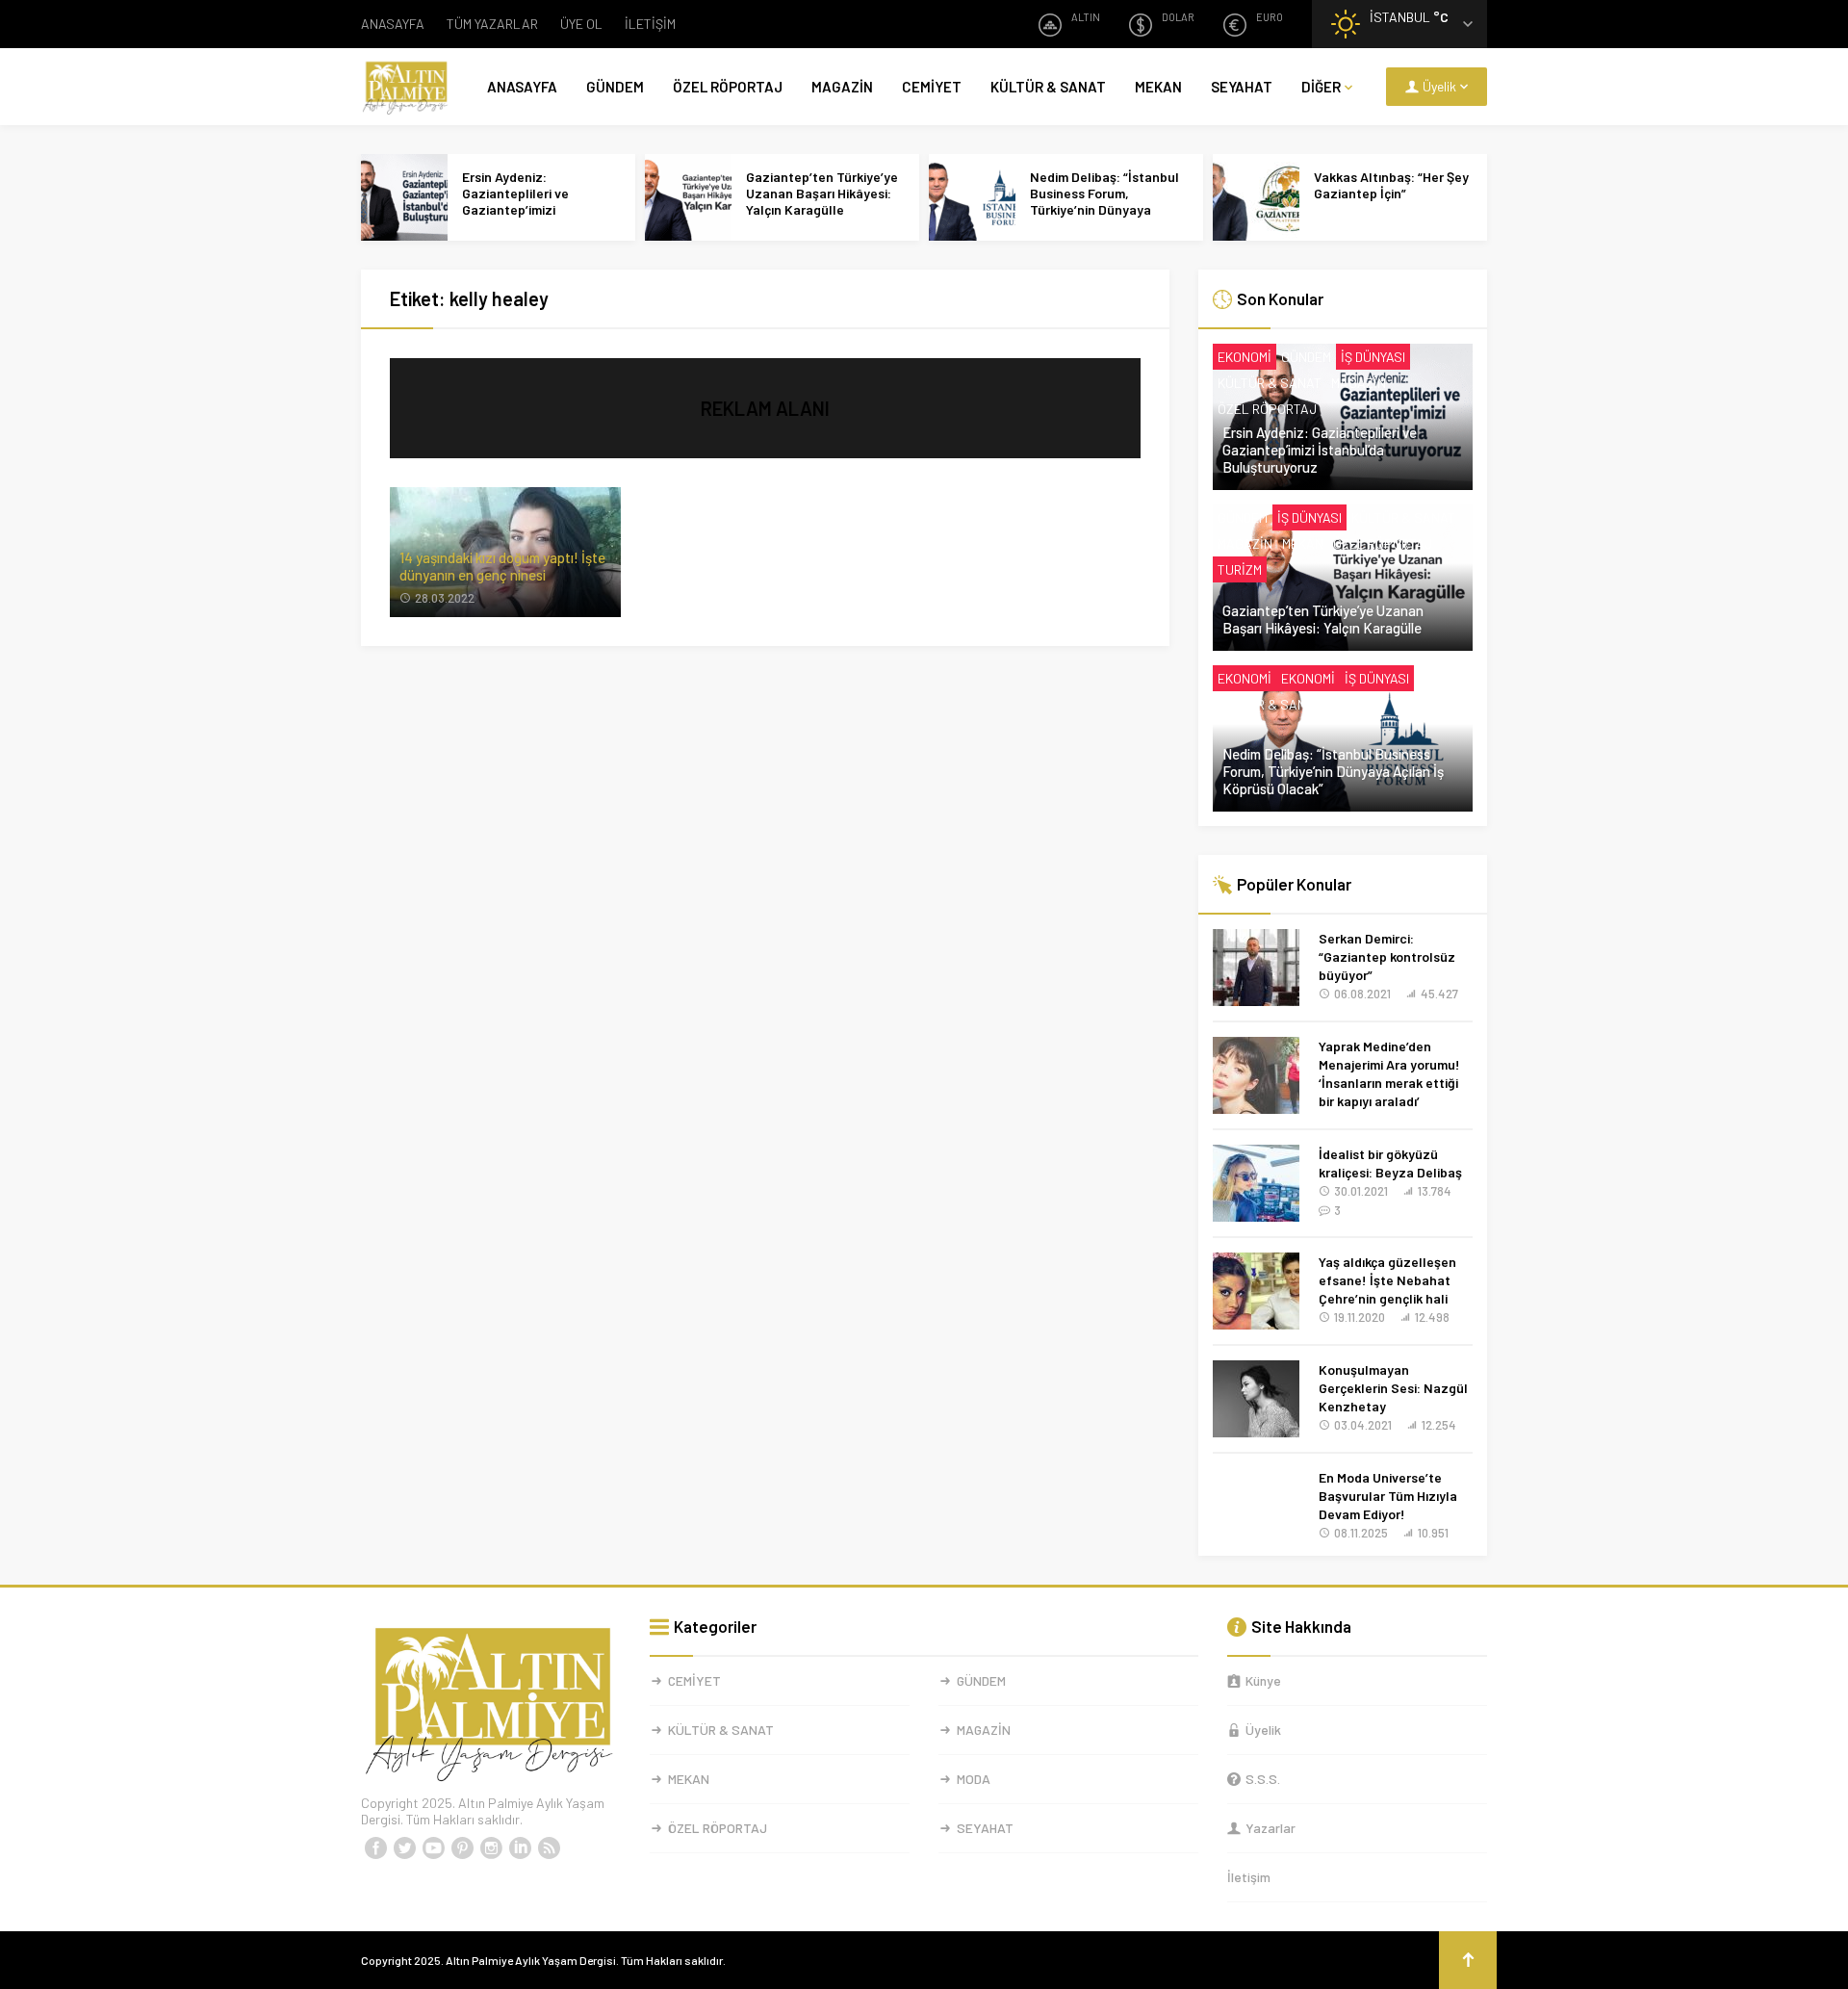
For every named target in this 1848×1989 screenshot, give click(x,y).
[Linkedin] (520, 1848)
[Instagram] (491, 1848)
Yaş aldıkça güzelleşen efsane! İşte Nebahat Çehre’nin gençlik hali (1387, 1280)
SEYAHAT (1242, 87)
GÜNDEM (615, 87)
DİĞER (1321, 87)
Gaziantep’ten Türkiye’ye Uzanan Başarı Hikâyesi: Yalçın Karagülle (822, 193)
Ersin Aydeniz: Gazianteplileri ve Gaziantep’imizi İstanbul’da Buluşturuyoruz (515, 209)
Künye (1263, 1680)
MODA (974, 1779)
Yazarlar (1270, 1828)
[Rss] (549, 1848)
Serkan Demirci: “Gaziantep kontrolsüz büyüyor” (1387, 956)
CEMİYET (932, 87)
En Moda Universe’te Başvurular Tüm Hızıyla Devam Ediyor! (1388, 1496)
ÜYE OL (581, 24)
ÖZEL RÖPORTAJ (728, 87)
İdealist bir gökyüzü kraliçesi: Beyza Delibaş (1390, 1163)
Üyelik (1263, 1730)
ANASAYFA (393, 24)
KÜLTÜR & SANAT (1048, 87)
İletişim (1249, 1877)
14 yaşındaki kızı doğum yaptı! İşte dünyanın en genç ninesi (502, 566)
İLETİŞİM (650, 24)
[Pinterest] (462, 1848)
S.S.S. (1263, 1779)
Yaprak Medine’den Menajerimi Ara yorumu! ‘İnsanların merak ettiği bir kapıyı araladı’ (1389, 1073)
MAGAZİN (842, 87)
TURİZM (1240, 569)
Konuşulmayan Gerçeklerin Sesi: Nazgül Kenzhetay (1393, 1388)
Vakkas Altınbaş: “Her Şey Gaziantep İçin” (1391, 185)
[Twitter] (404, 1848)
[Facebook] (375, 1848)
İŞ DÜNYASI (1373, 357)
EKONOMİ (1245, 357)
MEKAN (1158, 87)
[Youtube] (433, 1848)
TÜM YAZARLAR (492, 24)
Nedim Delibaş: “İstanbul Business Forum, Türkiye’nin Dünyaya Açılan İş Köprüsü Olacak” (1107, 201)
